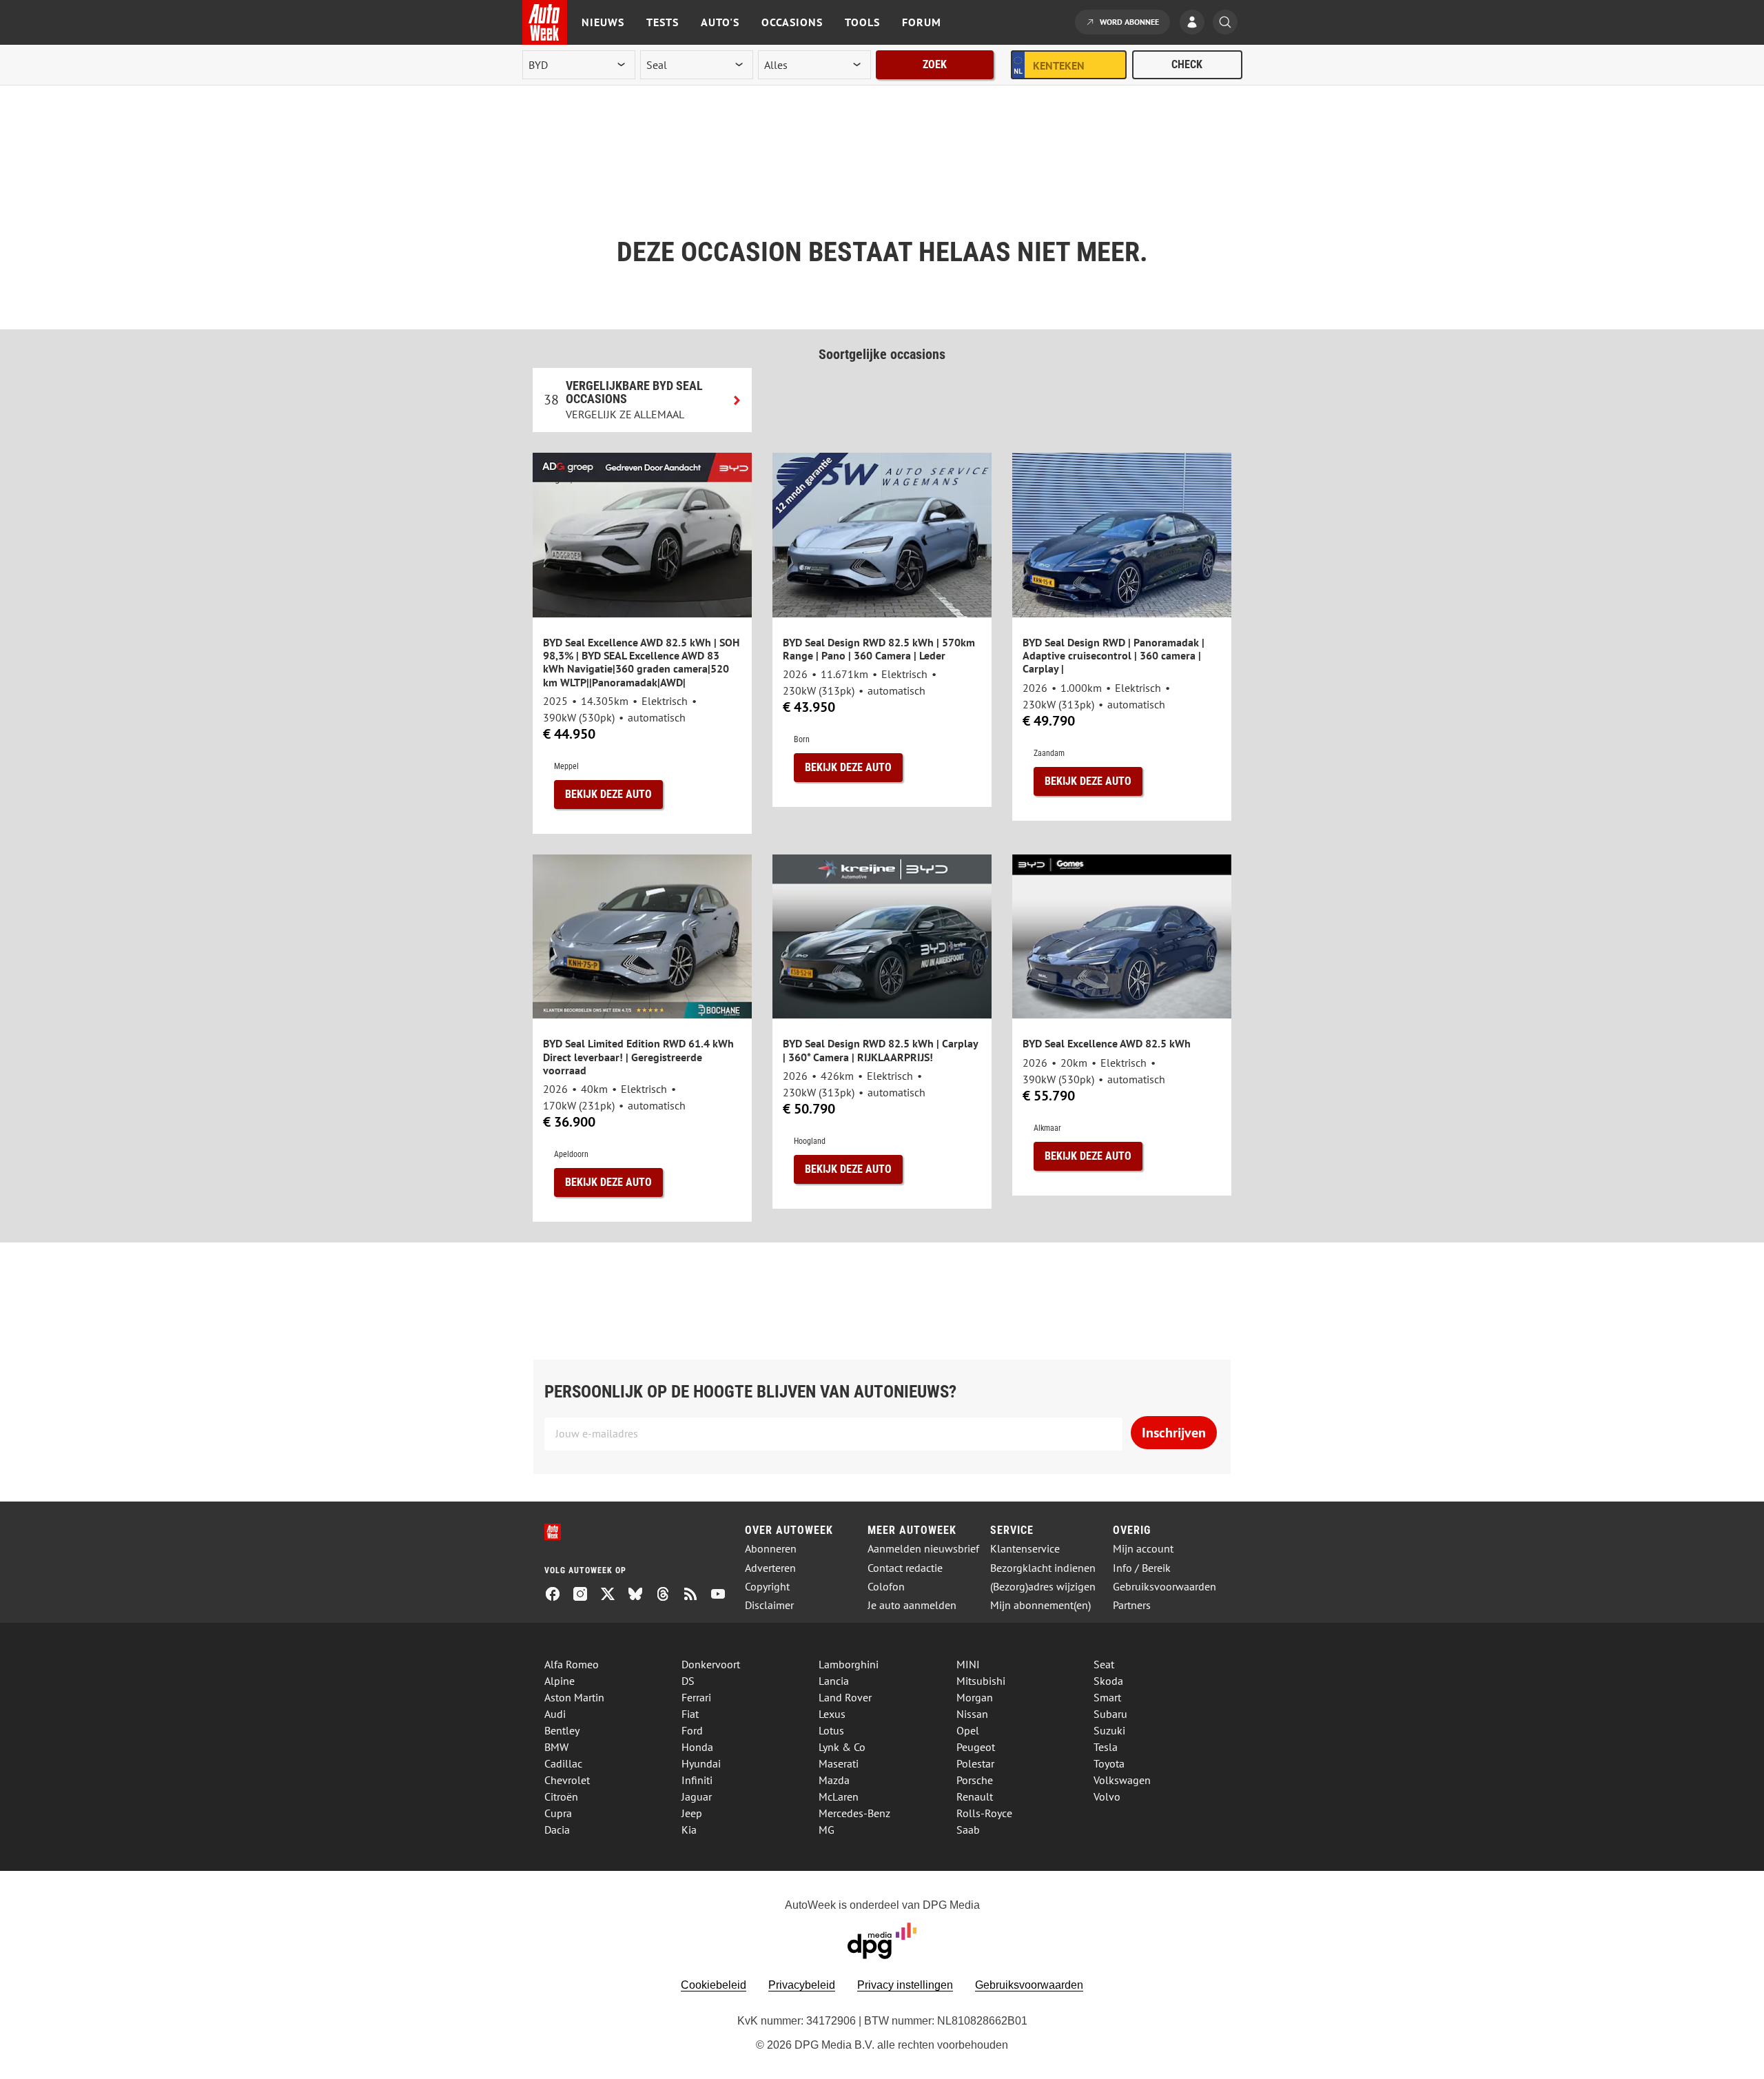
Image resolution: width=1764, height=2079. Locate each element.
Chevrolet (567, 1780)
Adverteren (770, 1568)
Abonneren (771, 1549)
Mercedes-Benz (854, 1813)
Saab (968, 1830)
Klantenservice (1025, 1549)
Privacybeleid (802, 1985)
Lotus (831, 1730)
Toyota (1109, 1763)
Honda (697, 1747)
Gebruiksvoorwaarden (1165, 1587)
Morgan (975, 1697)
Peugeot (976, 1747)
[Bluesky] (641, 1595)
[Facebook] (558, 1595)
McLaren (839, 1796)
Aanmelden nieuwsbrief (923, 1549)
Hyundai (701, 1763)
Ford (692, 1730)
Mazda (834, 1780)
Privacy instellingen (905, 1985)
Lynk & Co (842, 1747)
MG (827, 1830)
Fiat (690, 1714)
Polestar (975, 1763)
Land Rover (845, 1697)
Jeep (692, 1813)
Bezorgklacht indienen (1043, 1568)
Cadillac (563, 1763)
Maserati (839, 1763)
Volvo (1107, 1796)
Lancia (834, 1681)
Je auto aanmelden (912, 1605)
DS (688, 1681)
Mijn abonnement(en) (1040, 1605)
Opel (968, 1730)
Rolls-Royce (984, 1813)
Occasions (792, 22)
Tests (663, 22)
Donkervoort (711, 1664)
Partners (1132, 1605)
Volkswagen (1122, 1780)
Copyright (767, 1587)
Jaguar (697, 1796)
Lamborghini (849, 1664)
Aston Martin (574, 1697)
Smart (1107, 1697)
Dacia (557, 1830)
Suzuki (1109, 1730)
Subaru (1110, 1714)
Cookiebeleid (714, 1985)
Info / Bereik (1142, 1568)
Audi (555, 1714)
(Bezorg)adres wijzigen (1043, 1587)
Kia (689, 1830)
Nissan (972, 1714)
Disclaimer (769, 1605)
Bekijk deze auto (608, 794)
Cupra (558, 1813)
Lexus (832, 1714)
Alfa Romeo (572, 1664)
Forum (922, 22)
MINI (968, 1664)
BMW (556, 1747)
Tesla (1106, 1747)
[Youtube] (724, 1595)
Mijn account (1143, 1549)
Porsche (975, 1780)
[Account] (1196, 23)
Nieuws (603, 22)
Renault (975, 1796)
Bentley (562, 1730)
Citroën (561, 1796)
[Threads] (668, 1595)
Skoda (1108, 1681)
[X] (613, 1595)
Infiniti (697, 1780)
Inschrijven (1174, 1433)
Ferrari (696, 1697)
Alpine (560, 1681)
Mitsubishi (981, 1681)
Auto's (720, 22)
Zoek (935, 64)
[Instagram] (586, 1595)
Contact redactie (905, 1568)
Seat (1104, 1664)
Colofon (886, 1587)
